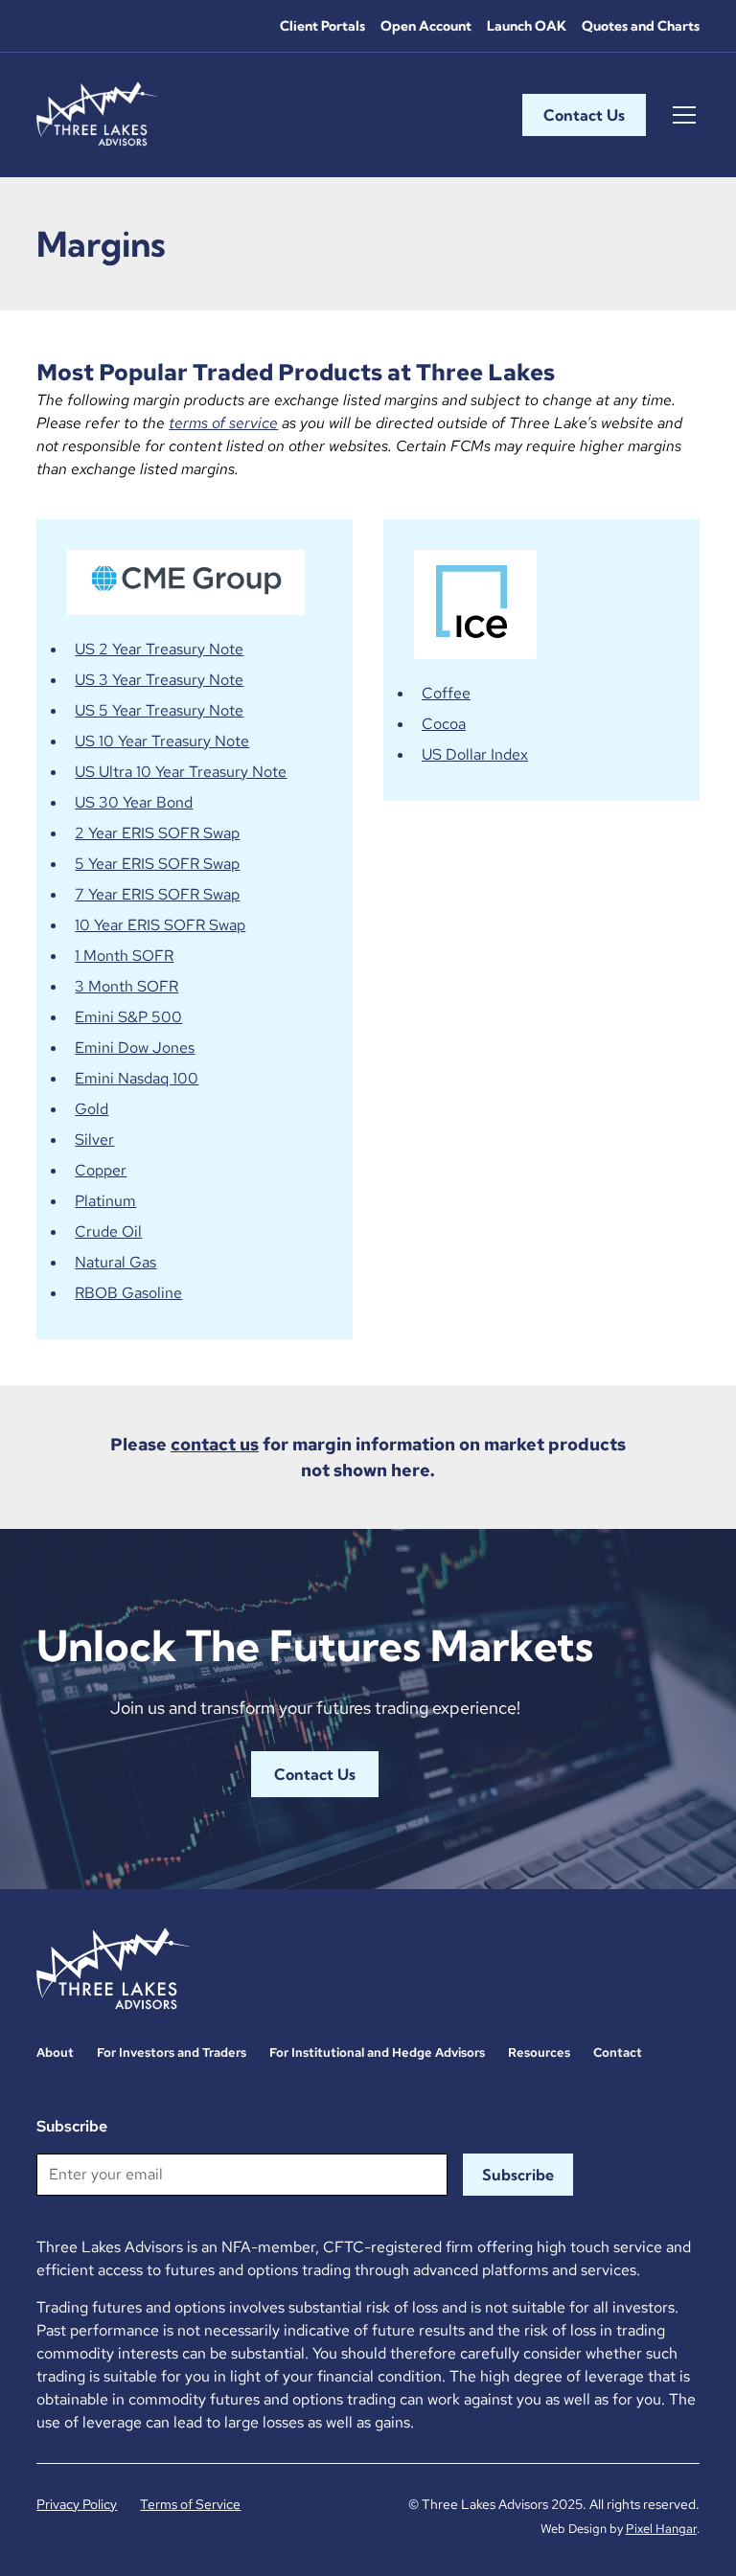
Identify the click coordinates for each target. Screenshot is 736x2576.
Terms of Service (190, 2504)
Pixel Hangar (661, 2529)
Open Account (426, 26)
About (55, 2052)
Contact (618, 2052)
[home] (97, 115)
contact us (215, 1444)
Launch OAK (527, 26)
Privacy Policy (77, 2504)
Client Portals (322, 26)
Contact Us (584, 115)
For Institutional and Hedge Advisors (377, 2052)
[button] (680, 115)
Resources (539, 2052)
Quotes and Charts (641, 26)
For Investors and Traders (172, 2052)
